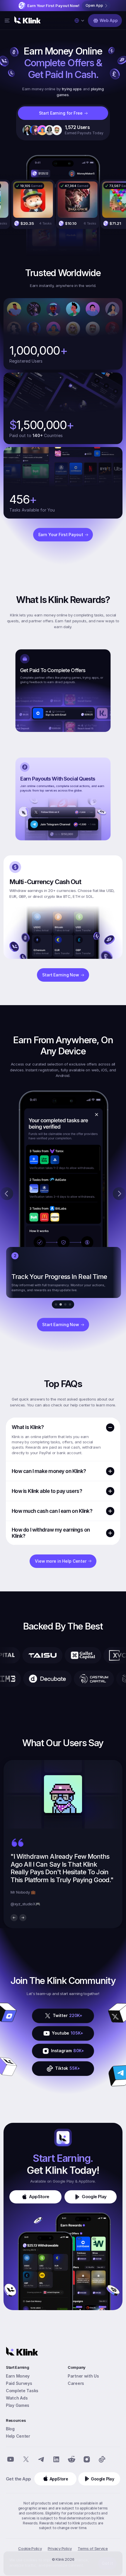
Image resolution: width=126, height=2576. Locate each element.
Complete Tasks (22, 2391)
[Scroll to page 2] (61, 1304)
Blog (10, 2429)
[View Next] (23, 1918)
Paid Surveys (19, 2383)
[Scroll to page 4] (71, 1304)
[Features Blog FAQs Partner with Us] (7, 21)
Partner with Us (83, 2376)
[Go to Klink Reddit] (71, 2459)
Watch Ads (17, 2398)
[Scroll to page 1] (55, 1304)
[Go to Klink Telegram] (41, 2459)
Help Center (18, 2436)
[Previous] (7, 1194)
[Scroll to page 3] (65, 1304)
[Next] (119, 1194)
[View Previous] (14, 1918)
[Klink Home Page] (28, 21)
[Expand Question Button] (110, 1471)
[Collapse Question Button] (110, 1428)
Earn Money (18, 2376)
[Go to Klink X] (26, 2459)
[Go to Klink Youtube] (11, 2459)
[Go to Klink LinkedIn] (56, 2459)
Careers (76, 2383)
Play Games (18, 2405)
